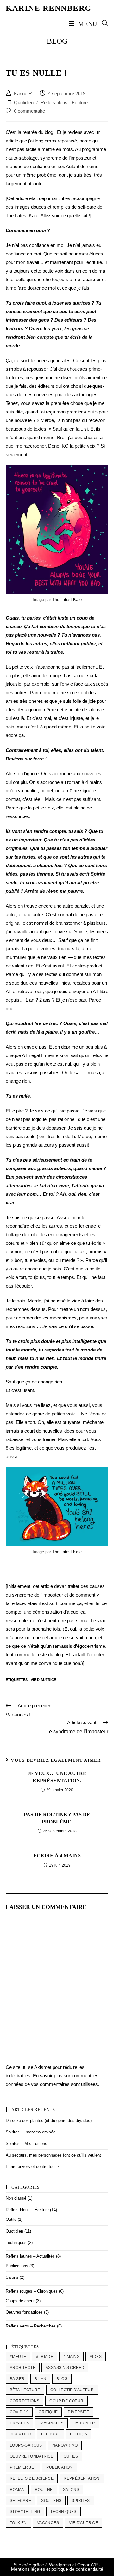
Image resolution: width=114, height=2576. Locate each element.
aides (96, 2357)
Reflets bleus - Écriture (64, 103)
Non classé (16, 2198)
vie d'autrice (43, 1680)
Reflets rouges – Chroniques (32, 2291)
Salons (12, 2277)
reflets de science (32, 2478)
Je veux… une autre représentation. (57, 1777)
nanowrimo (65, 2445)
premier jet (23, 2467)
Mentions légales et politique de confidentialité (57, 2569)
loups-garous (26, 2445)
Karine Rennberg (49, 8)
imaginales (51, 2423)
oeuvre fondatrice (32, 2456)
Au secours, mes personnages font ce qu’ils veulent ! (55, 2155)
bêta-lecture (25, 2390)
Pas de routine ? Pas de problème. (57, 1818)
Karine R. (24, 94)
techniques (63, 2512)
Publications (17, 2266)
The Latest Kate (22, 215)
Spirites (81, 2501)
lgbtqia (79, 2434)
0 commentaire (29, 111)
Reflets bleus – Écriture (27, 2210)
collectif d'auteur (72, 2390)
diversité (78, 2412)
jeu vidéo (20, 2434)
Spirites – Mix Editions (26, 2143)
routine (44, 2490)
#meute (18, 2357)
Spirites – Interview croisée (31, 2132)
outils (71, 2456)
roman (17, 2490)
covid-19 (19, 2412)
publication (59, 2467)
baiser (17, 2379)
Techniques (16, 2242)
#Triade (45, 2357)
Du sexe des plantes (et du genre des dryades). (49, 2121)
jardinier (85, 2423)
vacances (48, 2523)
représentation (82, 2478)
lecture (51, 2434)
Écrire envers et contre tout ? (32, 2167)
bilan (40, 2379)
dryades (19, 2423)
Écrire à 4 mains (57, 1856)
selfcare (20, 2501)
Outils (11, 2219)
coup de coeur (66, 2401)
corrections (25, 2401)
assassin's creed (65, 2368)
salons (71, 2490)
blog (62, 2379)
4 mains (71, 2357)
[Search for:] (103, 24)
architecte (23, 2368)
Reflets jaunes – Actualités (30, 2256)
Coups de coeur (20, 2301)
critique (48, 2412)
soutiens (51, 2501)
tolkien (18, 2523)
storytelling (25, 2512)
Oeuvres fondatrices (24, 2312)
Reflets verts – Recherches (31, 2326)
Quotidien (24, 103)
